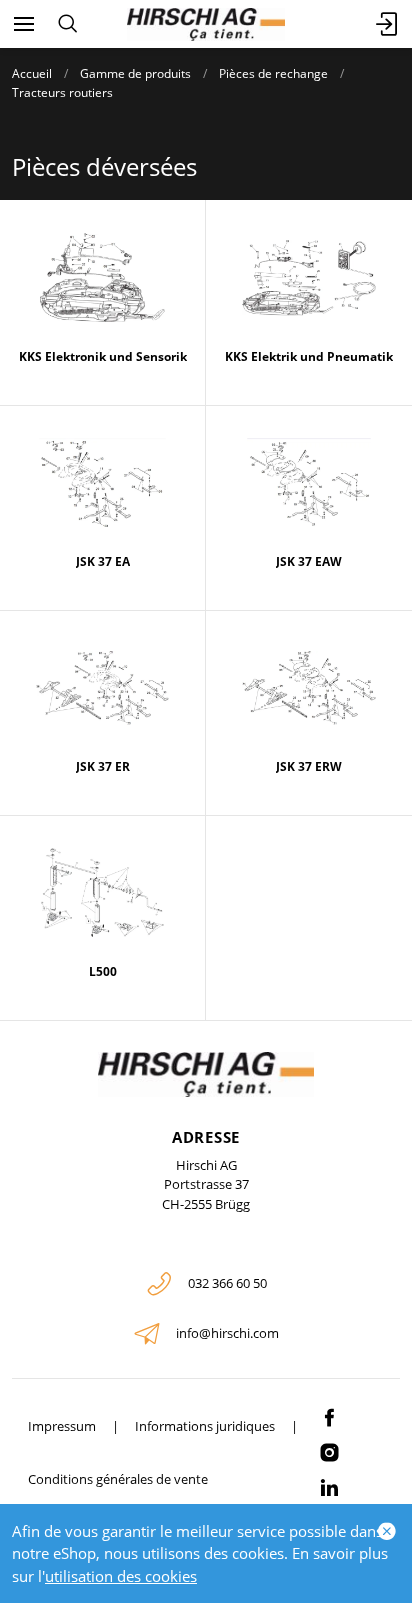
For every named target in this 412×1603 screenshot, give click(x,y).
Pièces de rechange (273, 73)
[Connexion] (388, 24)
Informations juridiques (205, 1426)
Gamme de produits (135, 73)
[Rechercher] (67, 24)
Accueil (32, 73)
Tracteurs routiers (62, 92)
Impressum (62, 1426)
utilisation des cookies (121, 1576)
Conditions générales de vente (118, 1479)
